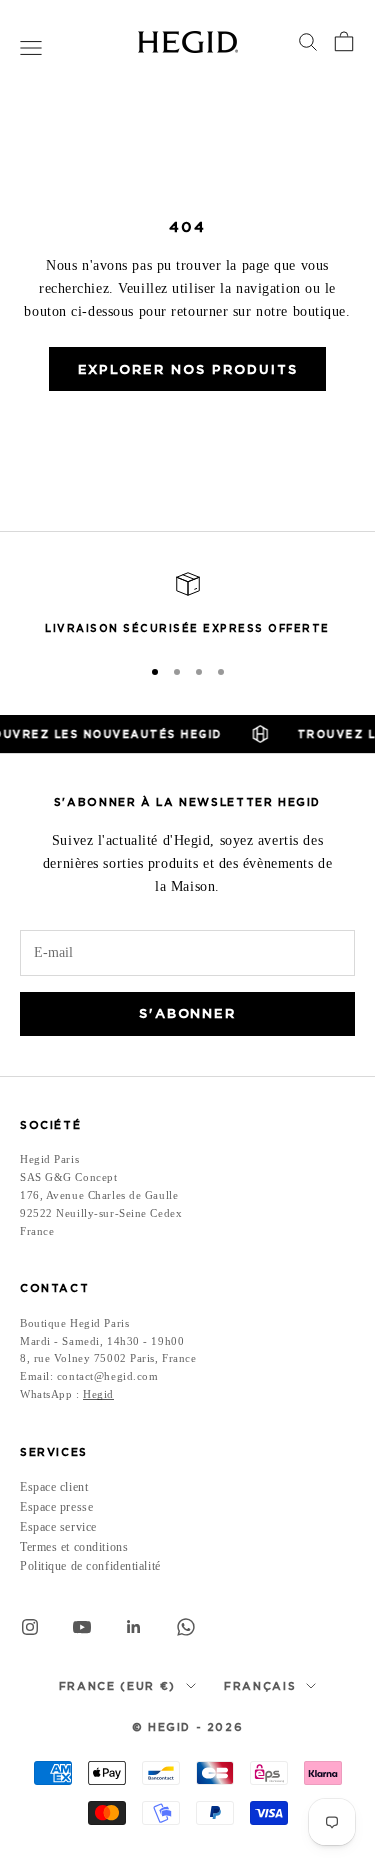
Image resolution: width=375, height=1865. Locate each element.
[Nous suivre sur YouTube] (82, 1627)
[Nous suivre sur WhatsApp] (186, 1627)
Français (260, 1686)
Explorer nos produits (188, 369)
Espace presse (56, 1507)
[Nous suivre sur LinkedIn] (134, 1627)
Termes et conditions (74, 1547)
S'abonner (188, 1013)
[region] (187, 604)
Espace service (58, 1527)
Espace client (54, 1487)
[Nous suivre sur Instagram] (30, 1627)
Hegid (98, 1394)
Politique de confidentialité (90, 1566)
